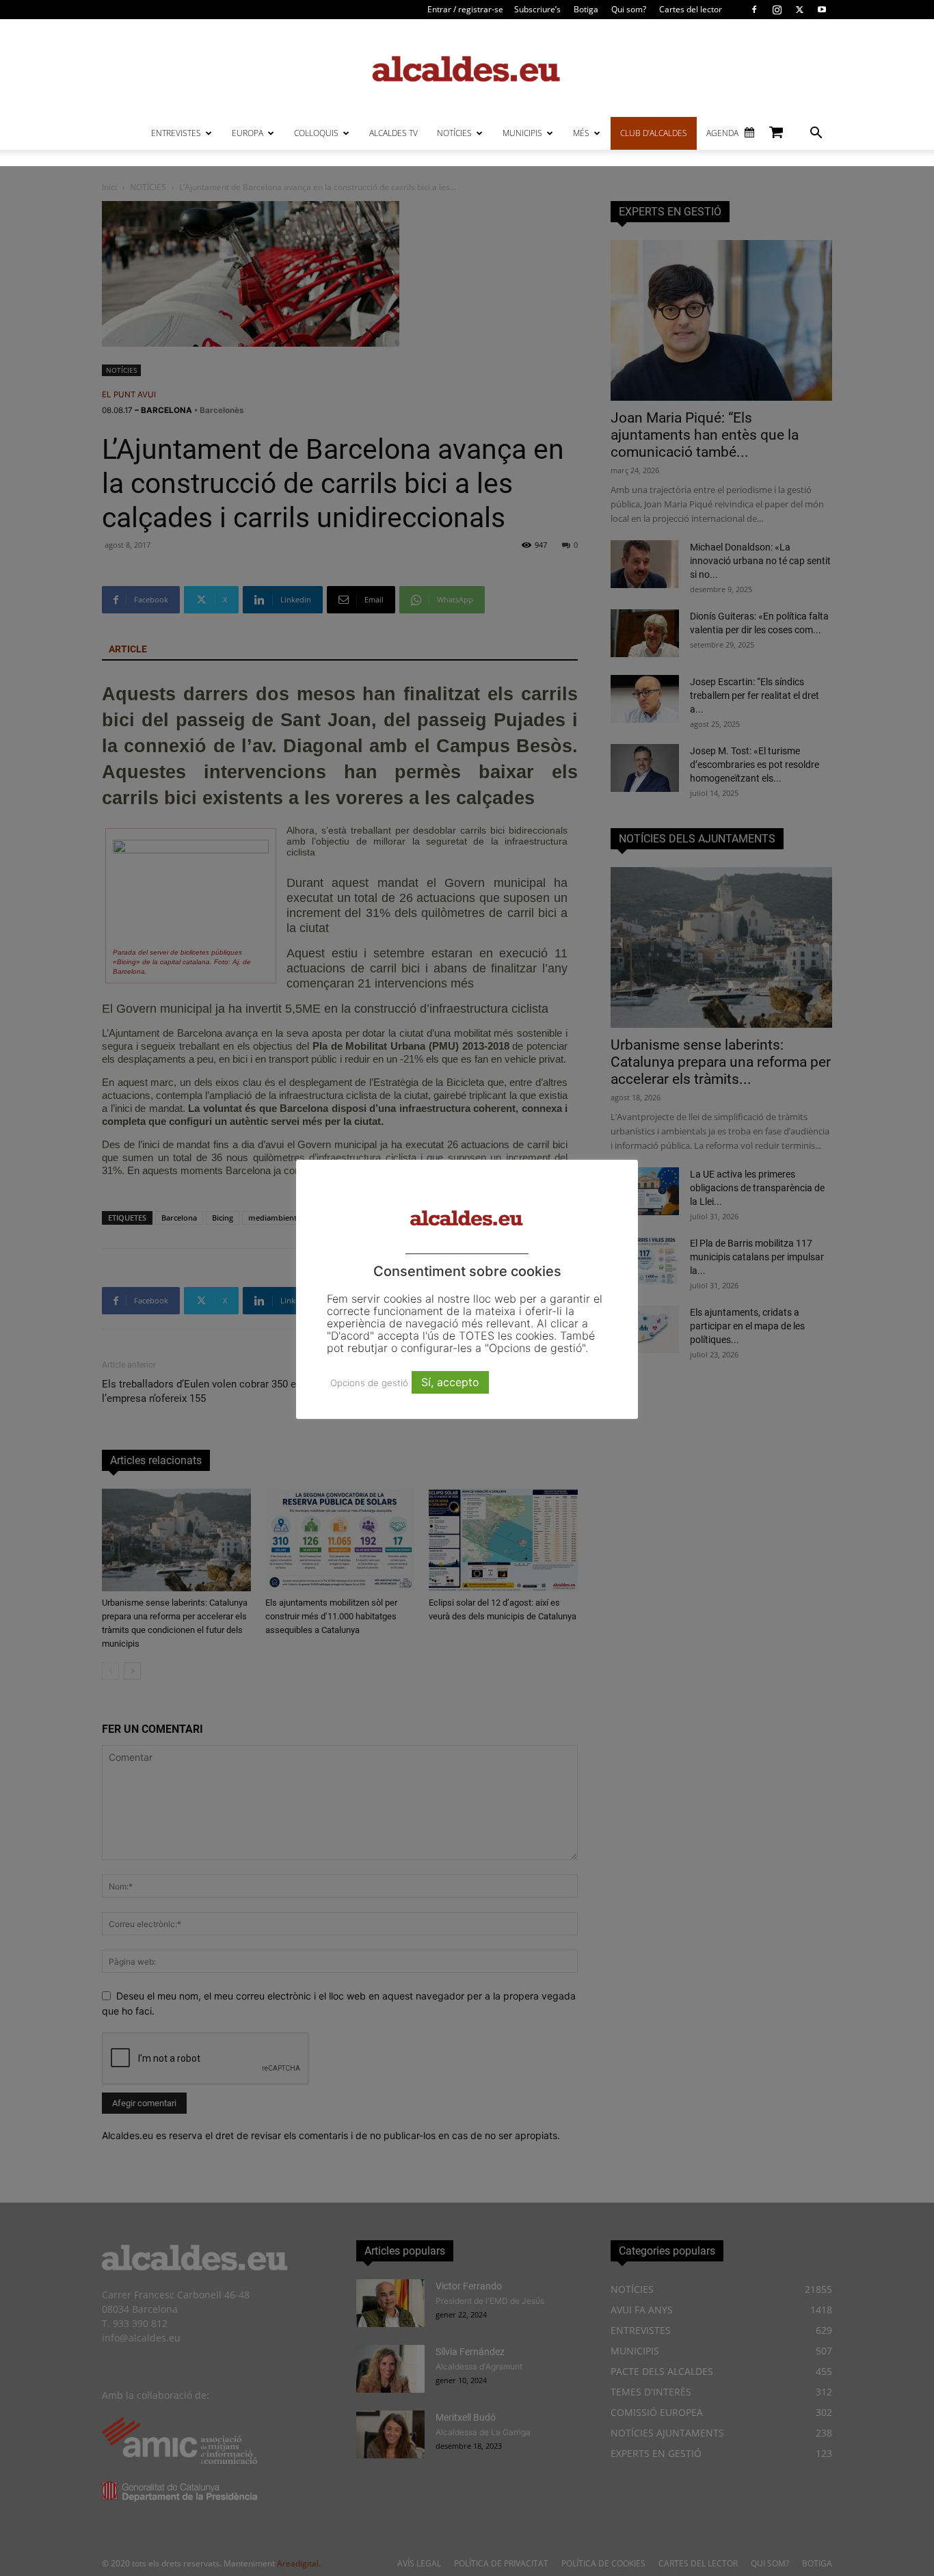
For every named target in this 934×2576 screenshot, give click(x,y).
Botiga (586, 9)
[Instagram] (777, 10)
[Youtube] (822, 10)
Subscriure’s (537, 9)
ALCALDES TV (393, 133)
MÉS (581, 133)
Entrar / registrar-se (465, 9)
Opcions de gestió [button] (369, 1383)
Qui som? (629, 9)
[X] (799, 10)
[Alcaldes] (467, 68)
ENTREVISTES (176, 133)
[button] (816, 134)
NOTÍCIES (454, 133)
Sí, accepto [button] (450, 1382)
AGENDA (722, 133)
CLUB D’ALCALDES (654, 133)
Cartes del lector (691, 9)
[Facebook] (754, 10)
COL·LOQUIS (316, 133)
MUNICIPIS (522, 133)
